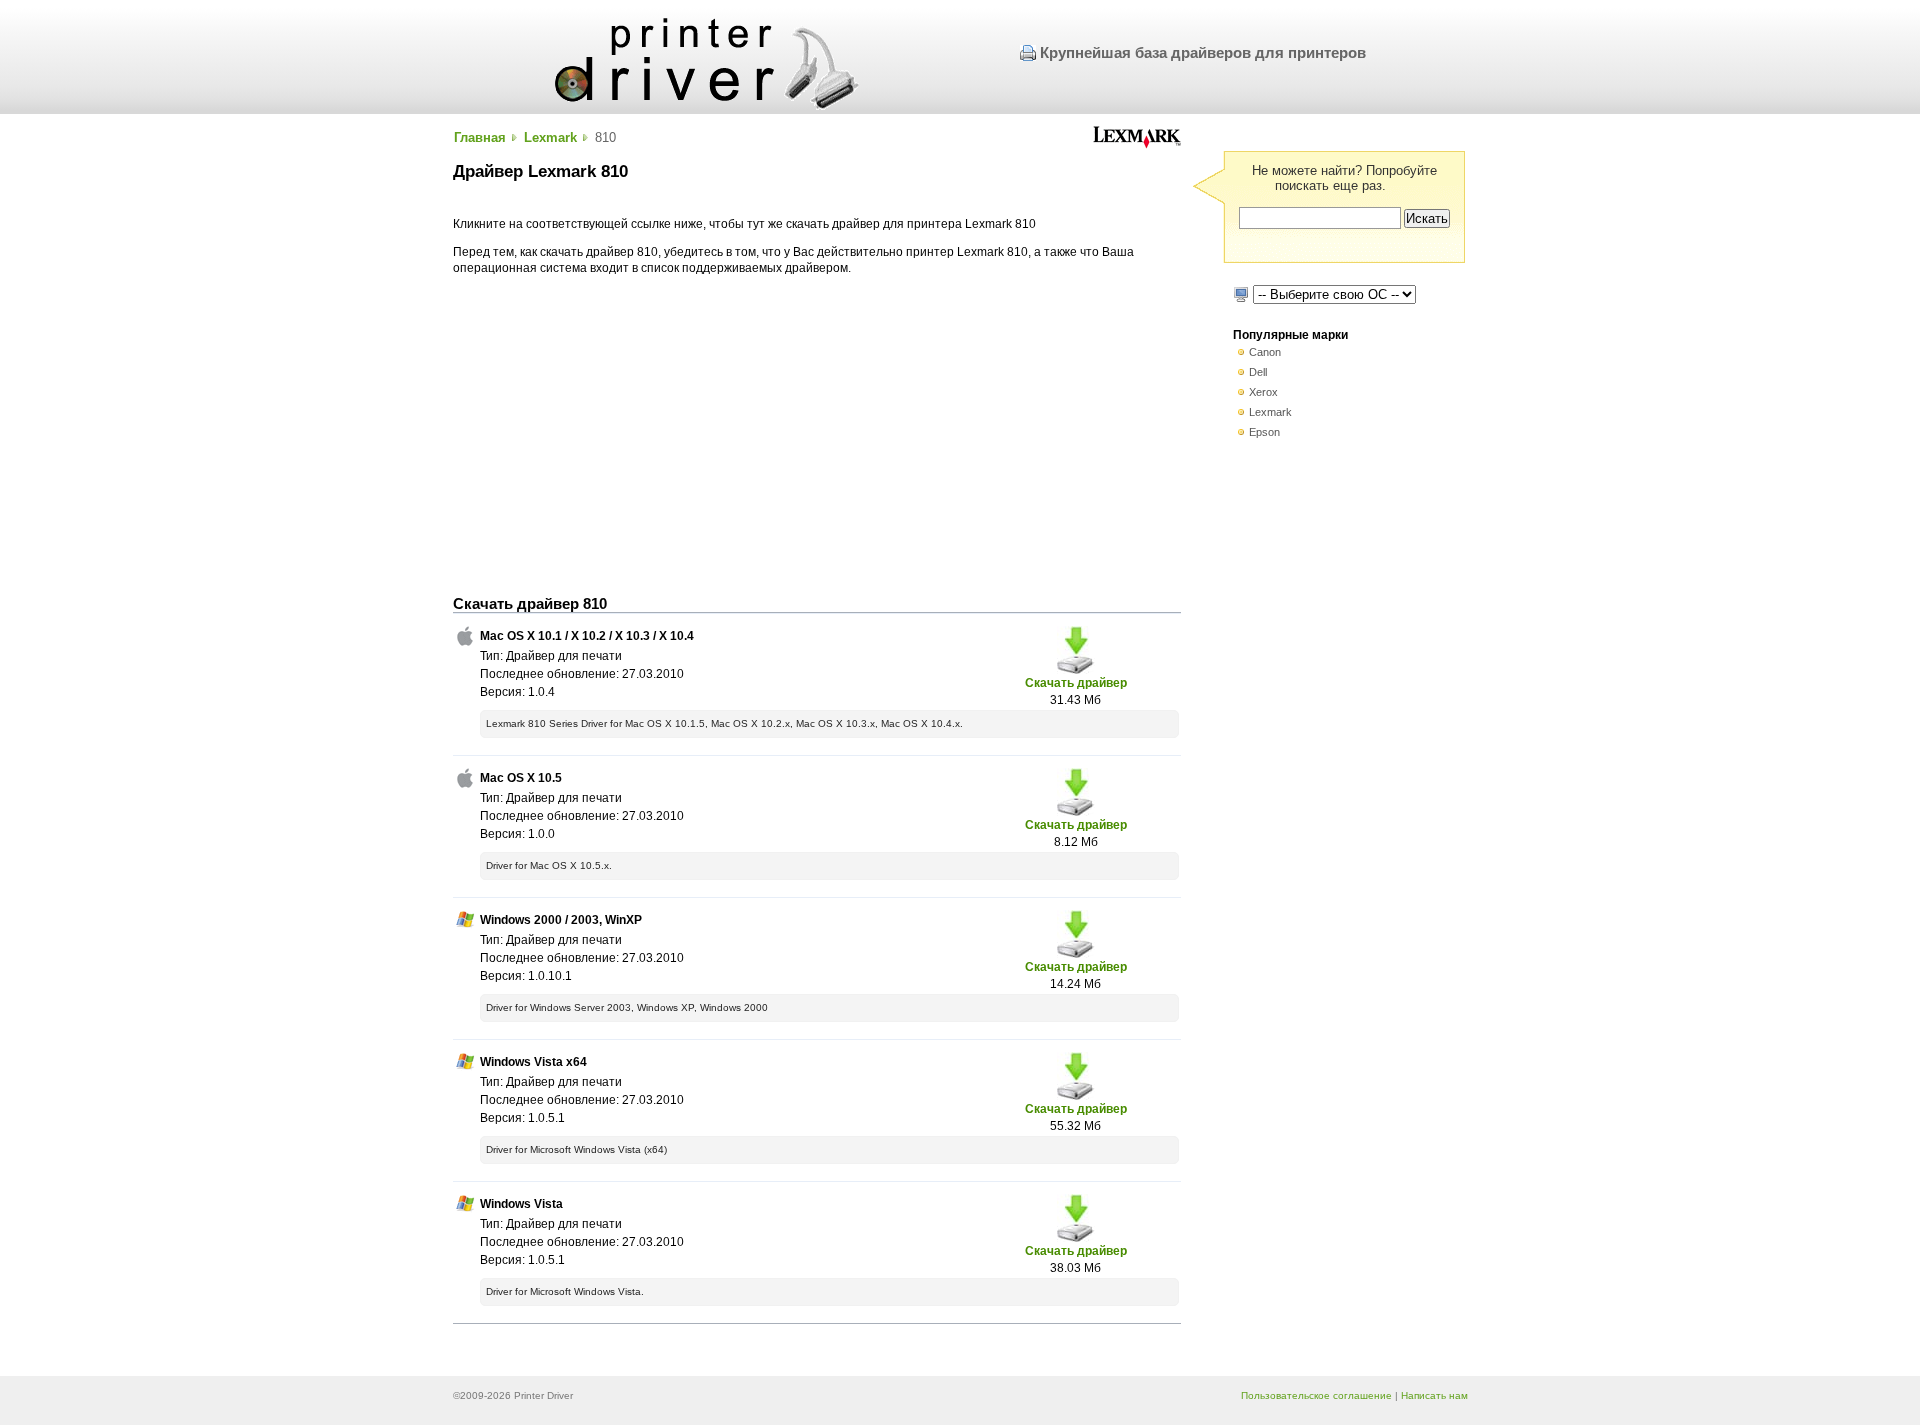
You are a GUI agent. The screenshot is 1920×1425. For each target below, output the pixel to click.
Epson (1264, 432)
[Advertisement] (817, 436)
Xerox (1263, 392)
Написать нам (1434, 1395)
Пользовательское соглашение (1316, 1395)
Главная (480, 137)
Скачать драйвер (1076, 682)
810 (605, 137)
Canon (1265, 352)
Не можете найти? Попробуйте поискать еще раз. (1344, 178)
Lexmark (550, 137)
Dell (1258, 372)
